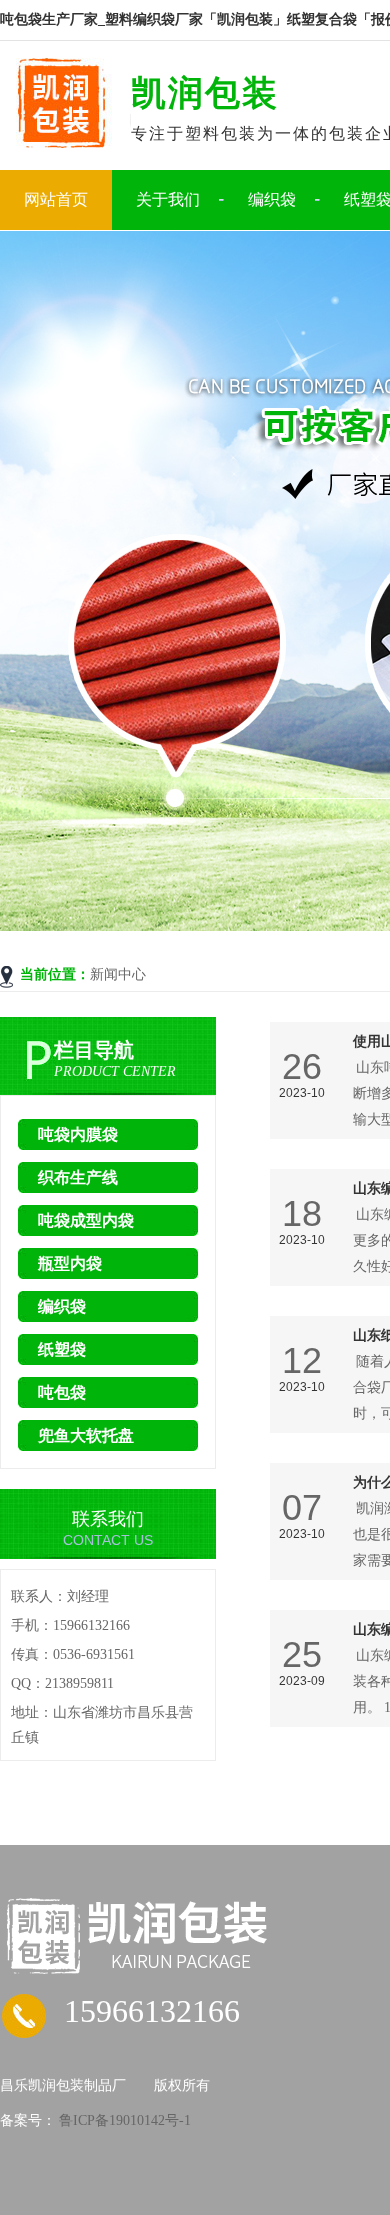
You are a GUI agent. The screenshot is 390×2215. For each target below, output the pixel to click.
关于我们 (168, 199)
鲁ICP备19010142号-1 (123, 2120)
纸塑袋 (62, 1349)
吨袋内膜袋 (78, 1134)
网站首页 (56, 199)
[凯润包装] (65, 141)
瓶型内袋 (70, 1263)
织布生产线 (78, 1177)
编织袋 (272, 199)
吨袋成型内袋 (86, 1220)
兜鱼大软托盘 (86, 1435)
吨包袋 (62, 1392)
